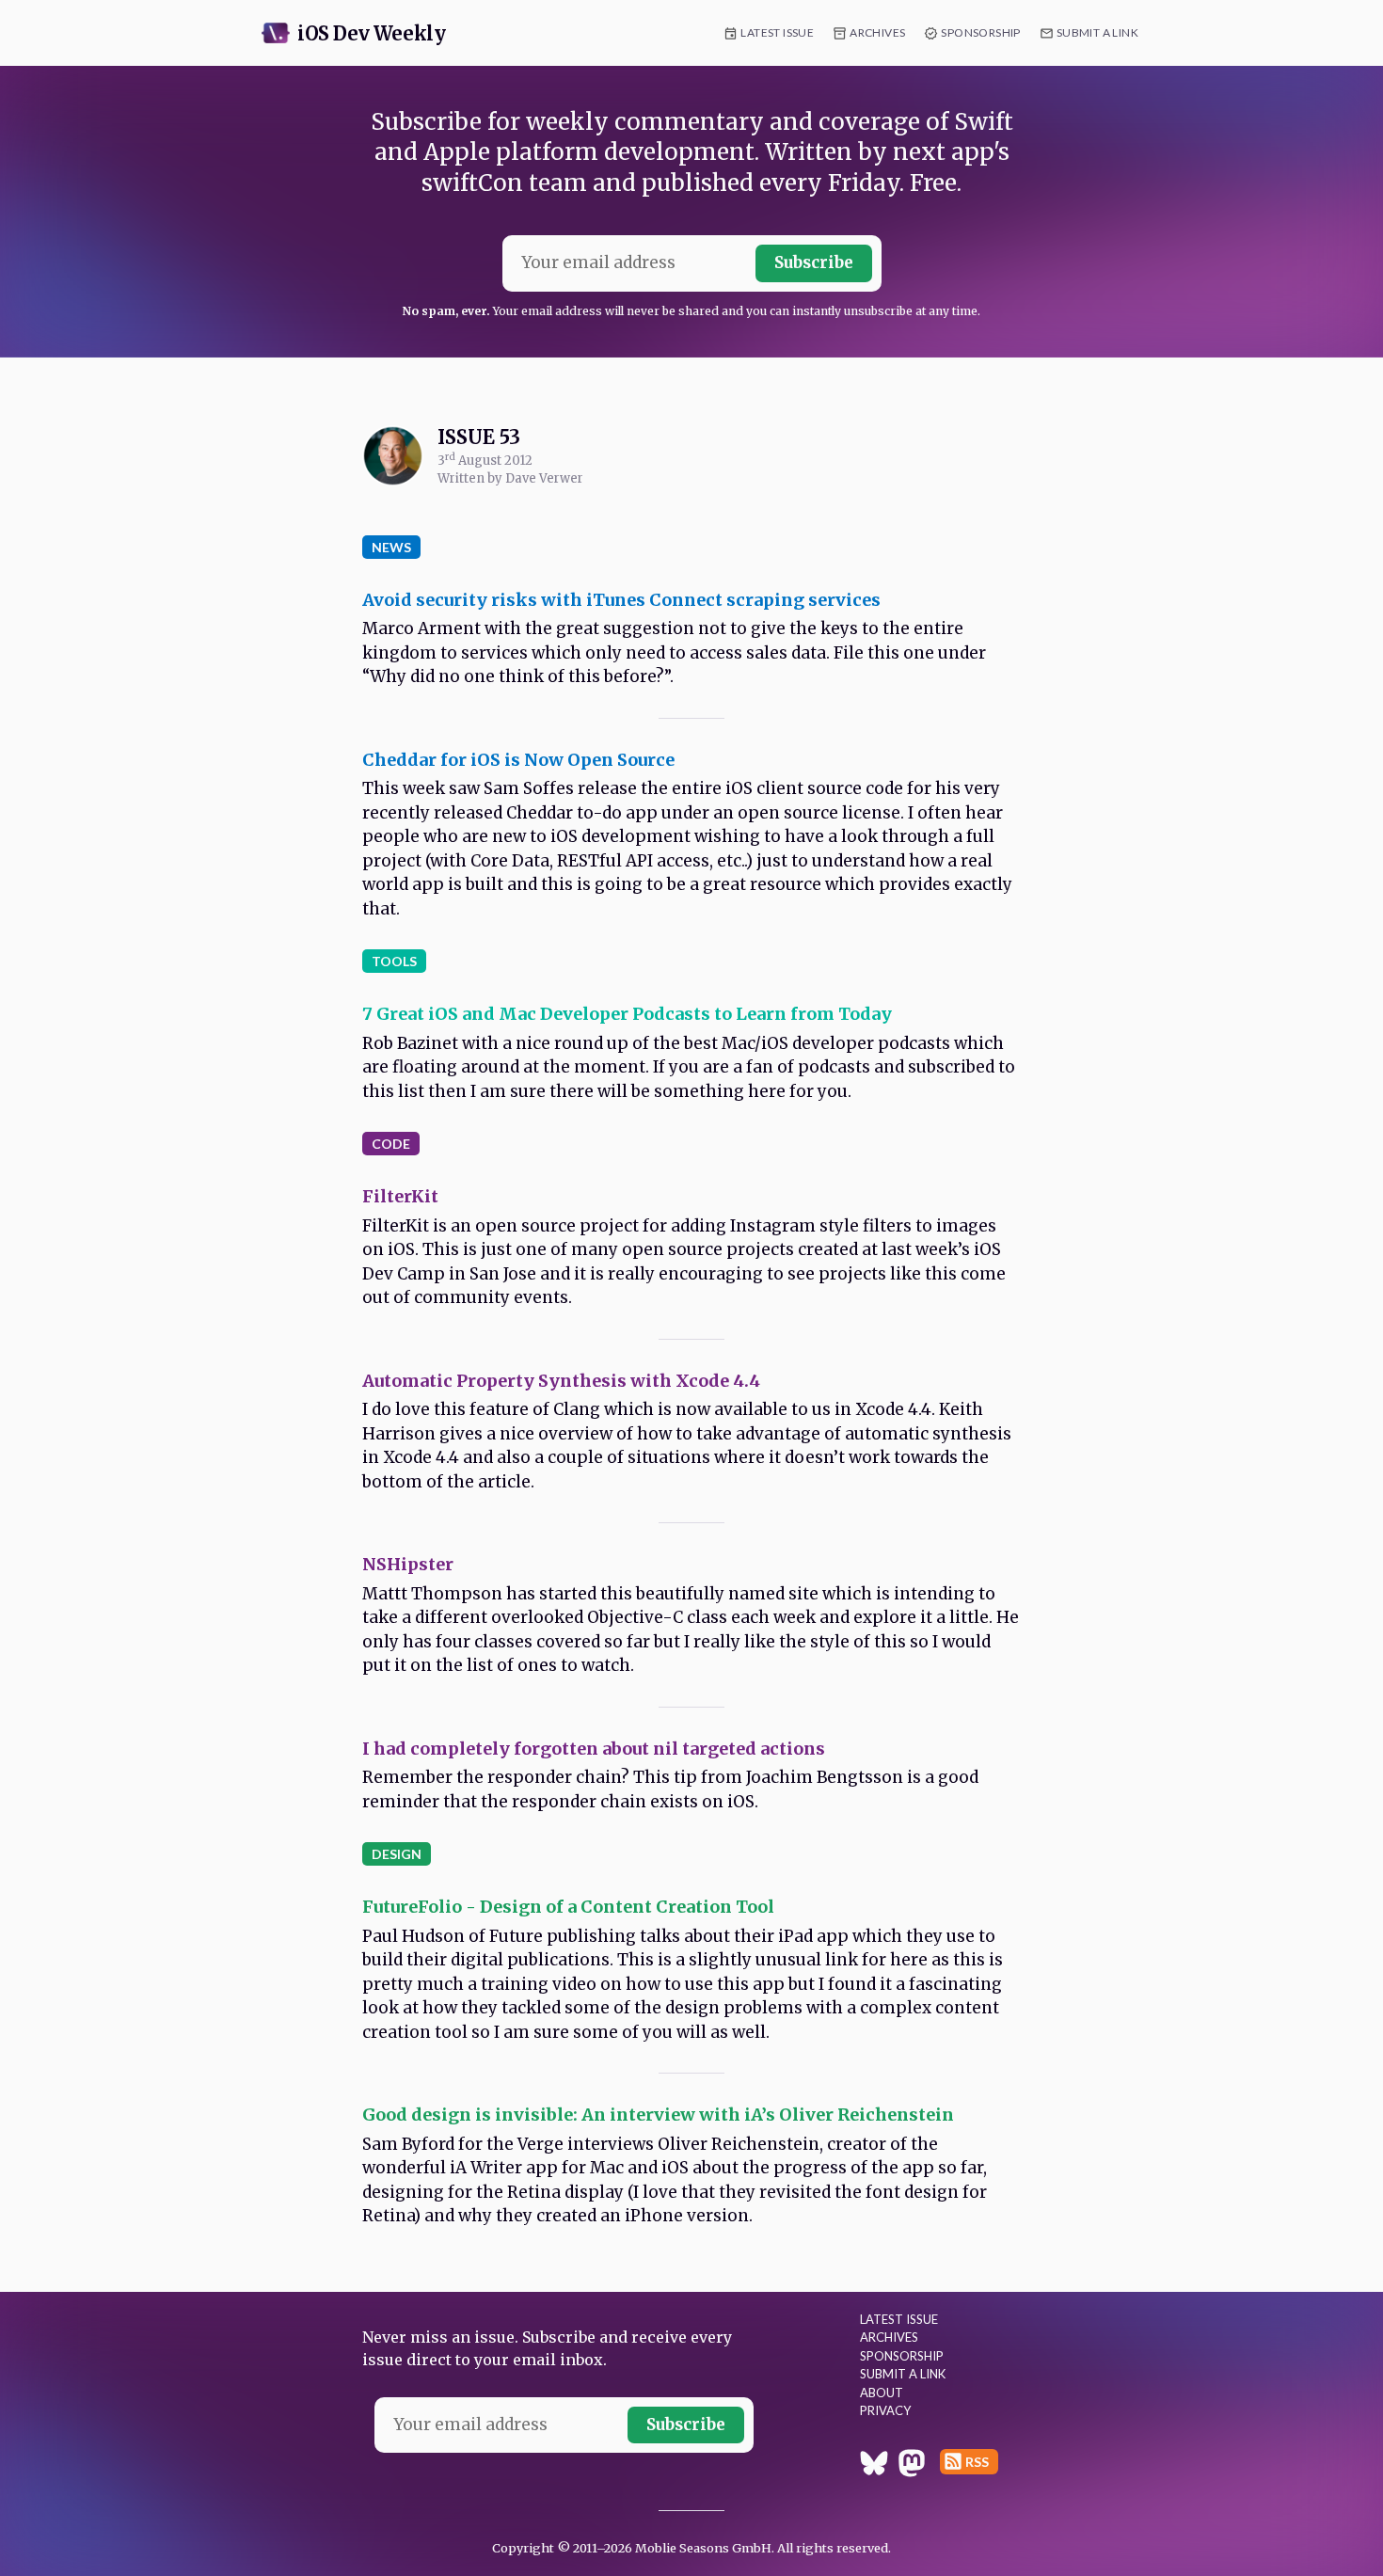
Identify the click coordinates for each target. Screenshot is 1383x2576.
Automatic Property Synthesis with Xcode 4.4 (561, 1381)
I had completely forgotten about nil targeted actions (594, 1749)
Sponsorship (980, 32)
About (882, 2393)
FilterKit (400, 1196)
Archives (877, 32)
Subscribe (814, 262)
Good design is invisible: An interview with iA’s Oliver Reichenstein (658, 2115)
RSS (977, 2462)
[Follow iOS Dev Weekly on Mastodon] (912, 2466)
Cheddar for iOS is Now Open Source (518, 760)
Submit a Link (1097, 32)
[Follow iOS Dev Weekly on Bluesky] (874, 2466)
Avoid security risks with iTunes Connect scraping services (621, 600)
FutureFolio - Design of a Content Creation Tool (568, 1907)
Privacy (885, 2410)
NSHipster (408, 1564)
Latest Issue (777, 32)
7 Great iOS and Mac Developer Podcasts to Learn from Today (627, 1014)
